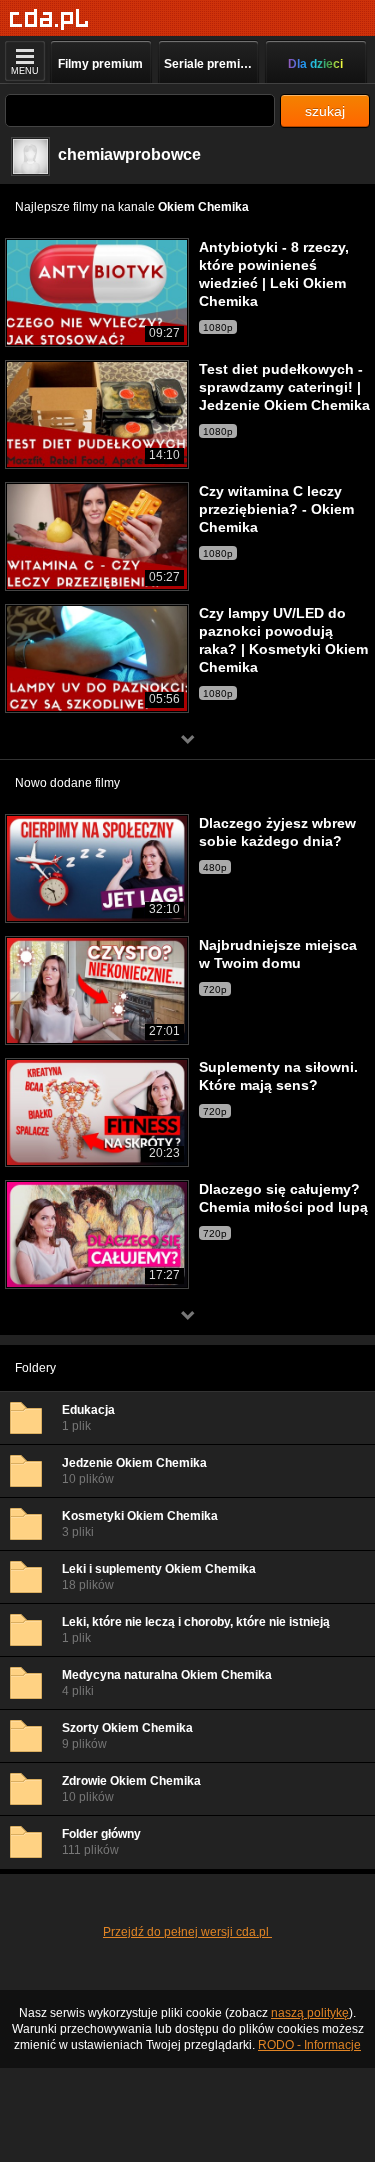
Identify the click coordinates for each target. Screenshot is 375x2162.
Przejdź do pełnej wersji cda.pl (187, 1932)
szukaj (325, 111)
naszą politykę (310, 2013)
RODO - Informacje (309, 2045)
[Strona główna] (49, 19)
